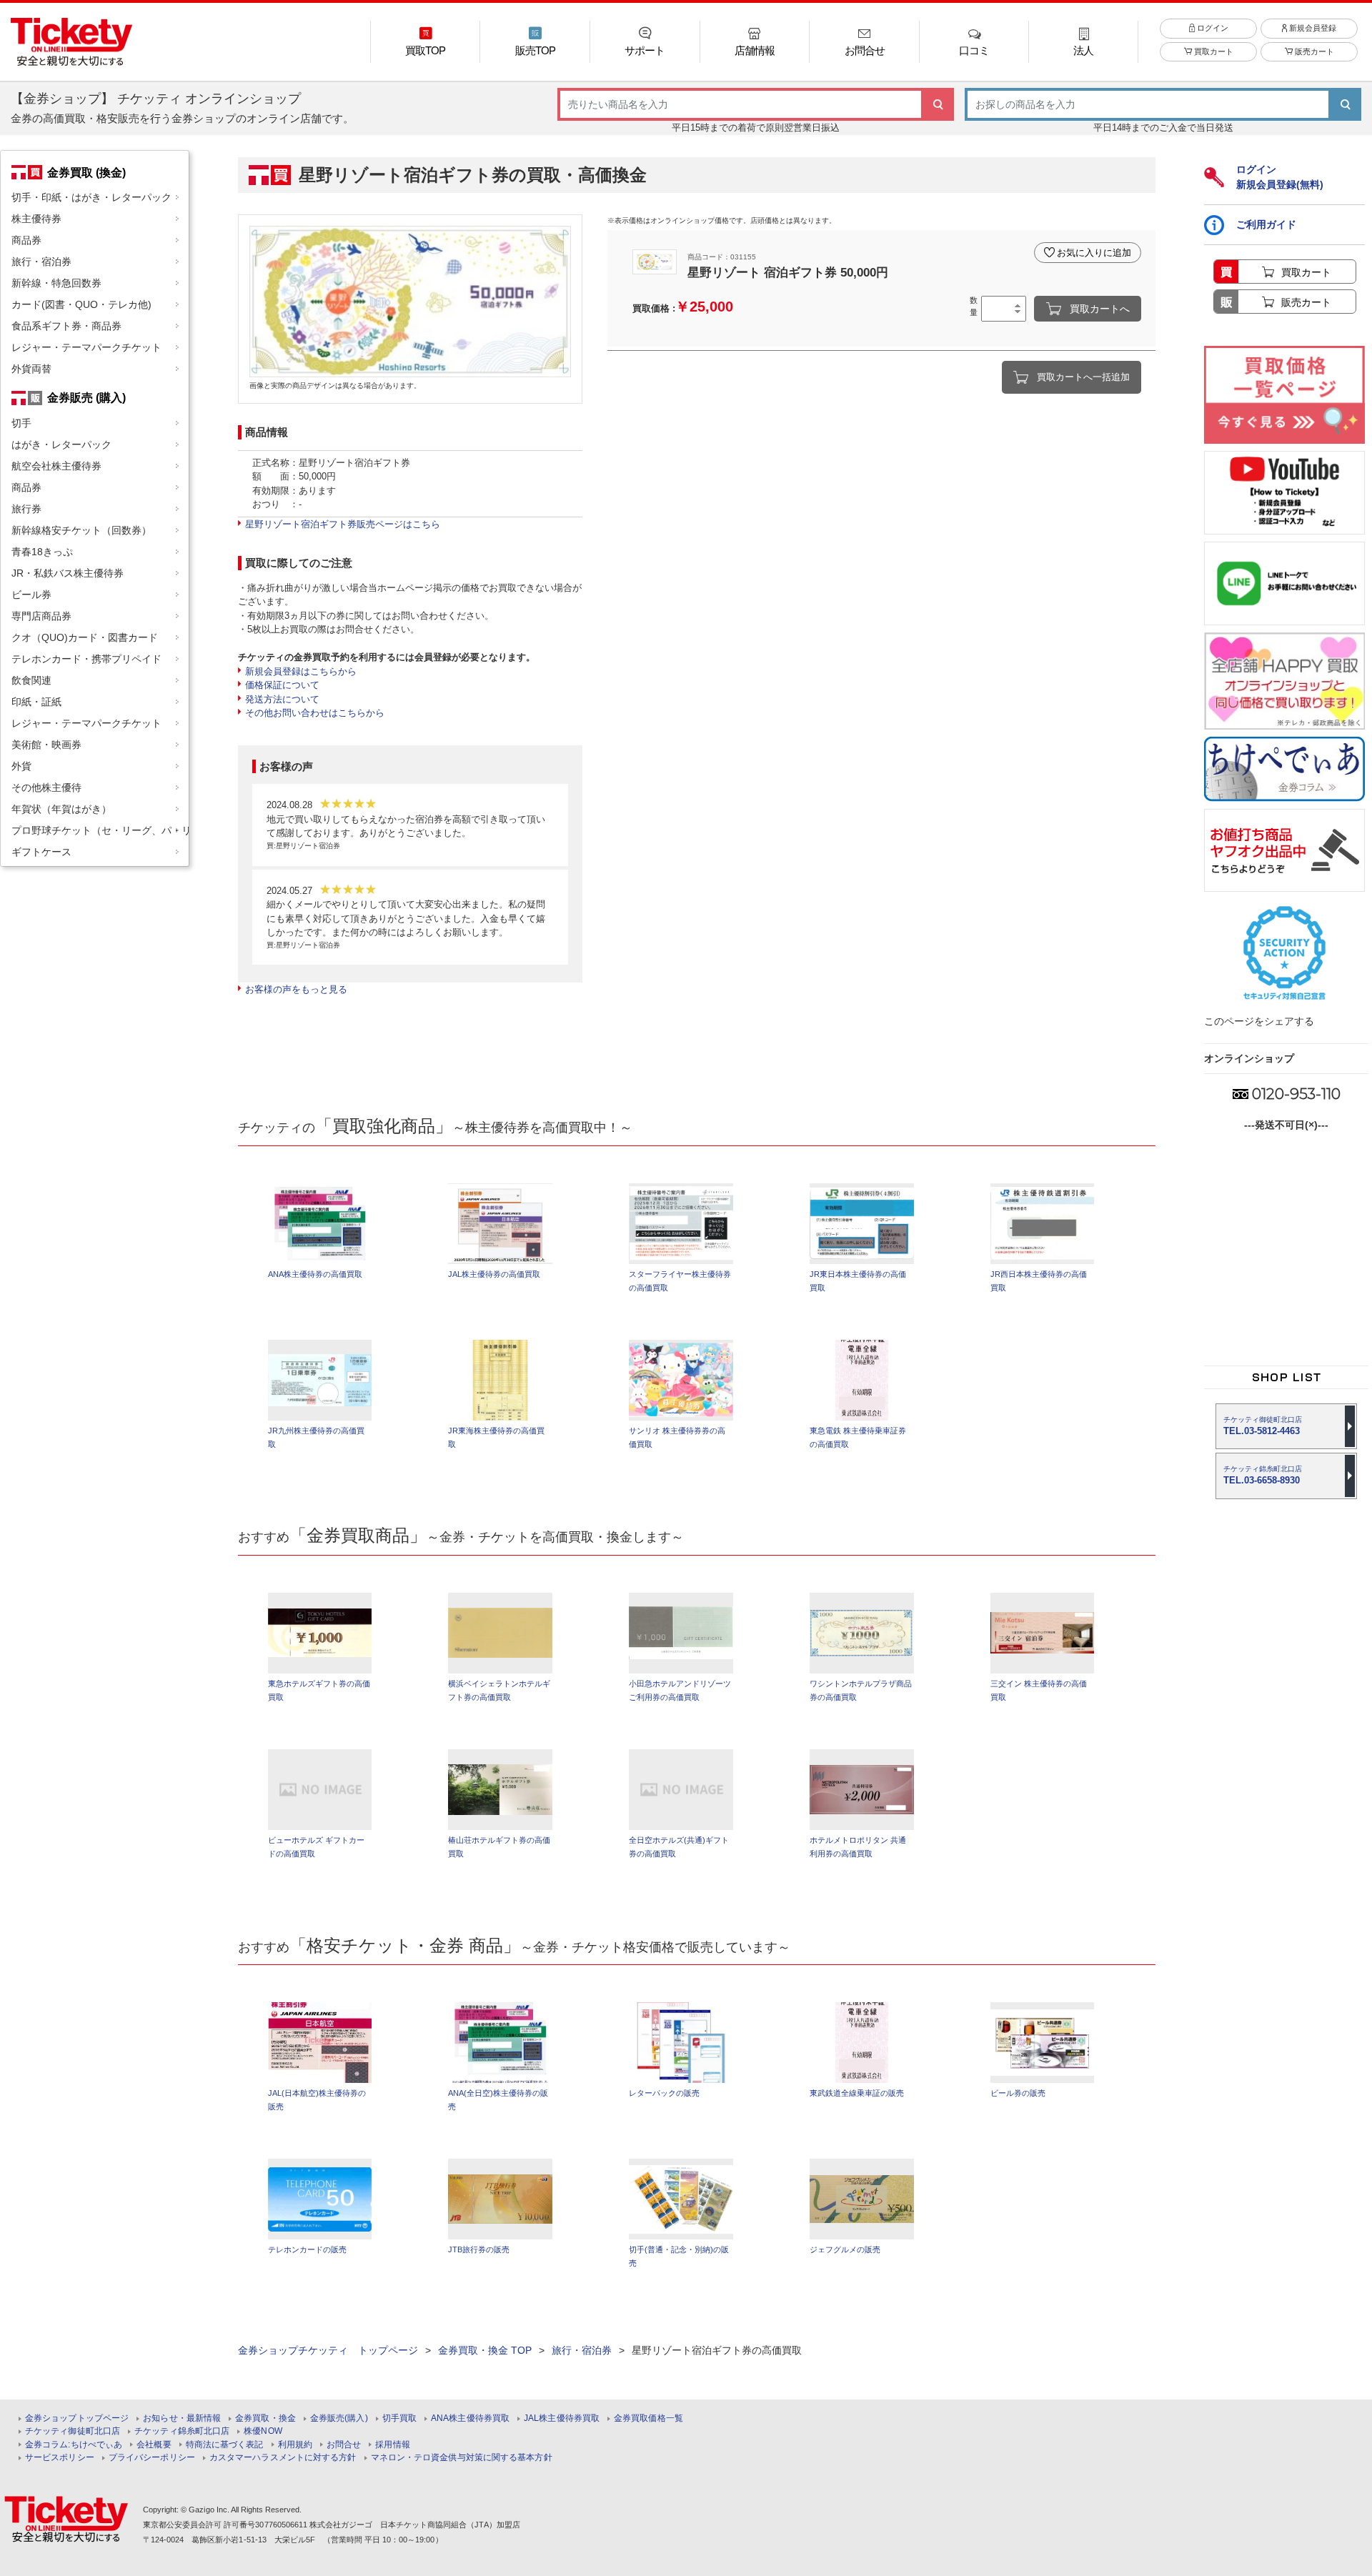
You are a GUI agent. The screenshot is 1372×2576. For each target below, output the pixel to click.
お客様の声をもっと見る (296, 989)
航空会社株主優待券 (56, 466)
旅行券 (26, 509)
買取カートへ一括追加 (1083, 377)
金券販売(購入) (339, 2418)
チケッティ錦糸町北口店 (182, 2431)
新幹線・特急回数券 (56, 283)
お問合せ (344, 2445)
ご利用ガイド (1266, 224)
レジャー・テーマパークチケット (86, 347)
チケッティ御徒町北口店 (73, 2431)
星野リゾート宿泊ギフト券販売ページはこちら (343, 524)
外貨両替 (31, 369)
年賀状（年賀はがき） (61, 809)
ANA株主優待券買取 (470, 2418)
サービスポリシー (60, 2458)
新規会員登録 (1312, 28)
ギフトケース (41, 852)
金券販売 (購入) (86, 397)
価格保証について (282, 685)
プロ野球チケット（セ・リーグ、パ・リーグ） (100, 830)
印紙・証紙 (36, 702)
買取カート (1213, 51)
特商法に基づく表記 (225, 2445)
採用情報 (392, 2445)
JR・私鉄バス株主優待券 (68, 573)
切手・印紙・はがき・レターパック (91, 197)
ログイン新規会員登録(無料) (1280, 177)
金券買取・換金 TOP (485, 2350)
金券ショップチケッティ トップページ (328, 2350)
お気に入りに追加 (1094, 253)
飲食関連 (31, 680)
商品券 (26, 240)
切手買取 (399, 2418)
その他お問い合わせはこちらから (315, 713)
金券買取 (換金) (86, 172)
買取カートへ (1100, 309)
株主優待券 (36, 219)
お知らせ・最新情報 (182, 2418)
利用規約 (295, 2445)
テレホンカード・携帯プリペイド (86, 659)
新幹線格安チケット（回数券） (81, 530)
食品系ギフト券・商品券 (66, 326)
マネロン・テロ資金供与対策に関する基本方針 (462, 2458)
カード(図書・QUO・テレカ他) (81, 304)
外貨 (21, 766)
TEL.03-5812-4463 (1263, 1426)
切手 (21, 423)
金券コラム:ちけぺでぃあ (74, 2445)
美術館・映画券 (46, 745)
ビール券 (31, 595)
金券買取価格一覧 (648, 2418)
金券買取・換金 (265, 2418)
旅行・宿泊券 (41, 262)
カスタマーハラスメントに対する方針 (283, 2458)
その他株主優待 (46, 787)
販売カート (1313, 51)
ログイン (1212, 28)
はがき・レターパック (61, 444)
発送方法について (282, 699)
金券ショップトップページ (77, 2418)
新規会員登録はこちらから (301, 671)
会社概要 (154, 2445)
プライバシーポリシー (152, 2458)
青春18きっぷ (42, 552)
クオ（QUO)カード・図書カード (85, 637)
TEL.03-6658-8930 (1263, 1475)
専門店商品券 (41, 616)
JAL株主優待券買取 (562, 2418)
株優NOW (263, 2431)
